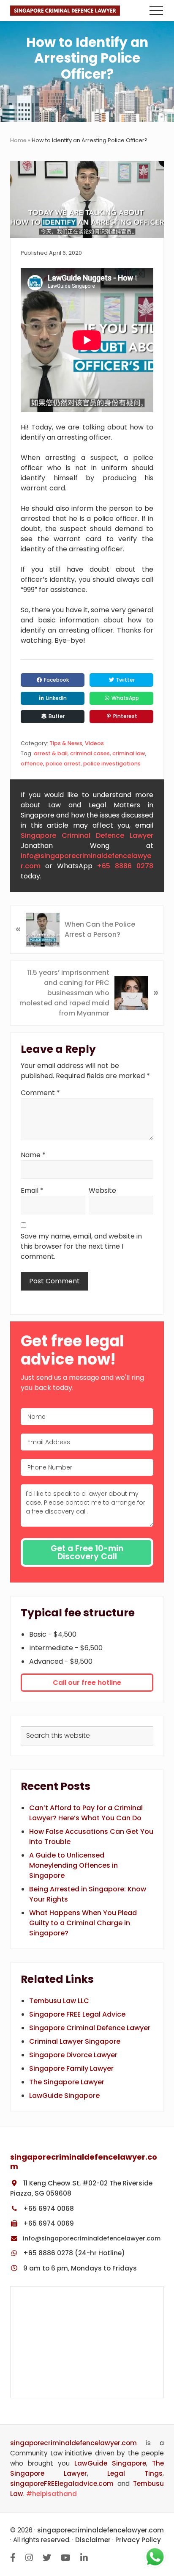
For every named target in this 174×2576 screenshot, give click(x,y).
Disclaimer (93, 2540)
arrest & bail (51, 753)
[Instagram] (29, 2558)
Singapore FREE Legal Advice (77, 2014)
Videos (94, 743)
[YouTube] (66, 2558)
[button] (156, 11)
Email (32, 1190)
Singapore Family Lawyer (71, 2068)
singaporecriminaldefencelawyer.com (73, 2443)
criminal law (129, 753)
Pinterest (125, 716)
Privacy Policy (138, 2540)
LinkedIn (56, 698)
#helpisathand (52, 2494)
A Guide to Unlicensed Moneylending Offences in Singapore (73, 1865)
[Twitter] (47, 2558)
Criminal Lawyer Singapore (75, 2041)
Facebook (56, 680)
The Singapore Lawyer (67, 2082)
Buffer (56, 716)
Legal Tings (135, 2473)
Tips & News (66, 743)
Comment (40, 1093)
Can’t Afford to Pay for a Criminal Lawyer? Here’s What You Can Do (86, 1813)
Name (33, 1155)
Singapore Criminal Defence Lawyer (87, 835)
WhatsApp (125, 698)
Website (102, 1190)
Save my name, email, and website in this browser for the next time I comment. (81, 1246)
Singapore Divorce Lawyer (73, 2055)
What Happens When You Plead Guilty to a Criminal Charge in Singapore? (83, 1923)
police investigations (112, 764)
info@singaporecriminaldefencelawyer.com (91, 2238)
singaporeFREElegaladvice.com (62, 2484)
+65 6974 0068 (48, 2209)
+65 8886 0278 (125, 866)
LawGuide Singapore (64, 2096)
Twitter (125, 680)
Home (18, 140)
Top (166, 2517)
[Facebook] (13, 2558)
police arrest (63, 764)
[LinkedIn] (84, 2558)
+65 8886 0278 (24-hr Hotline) (73, 2253)
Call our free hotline (87, 1683)
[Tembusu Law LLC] (87, 2342)
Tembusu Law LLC (59, 2001)
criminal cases (90, 753)
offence (32, 764)
